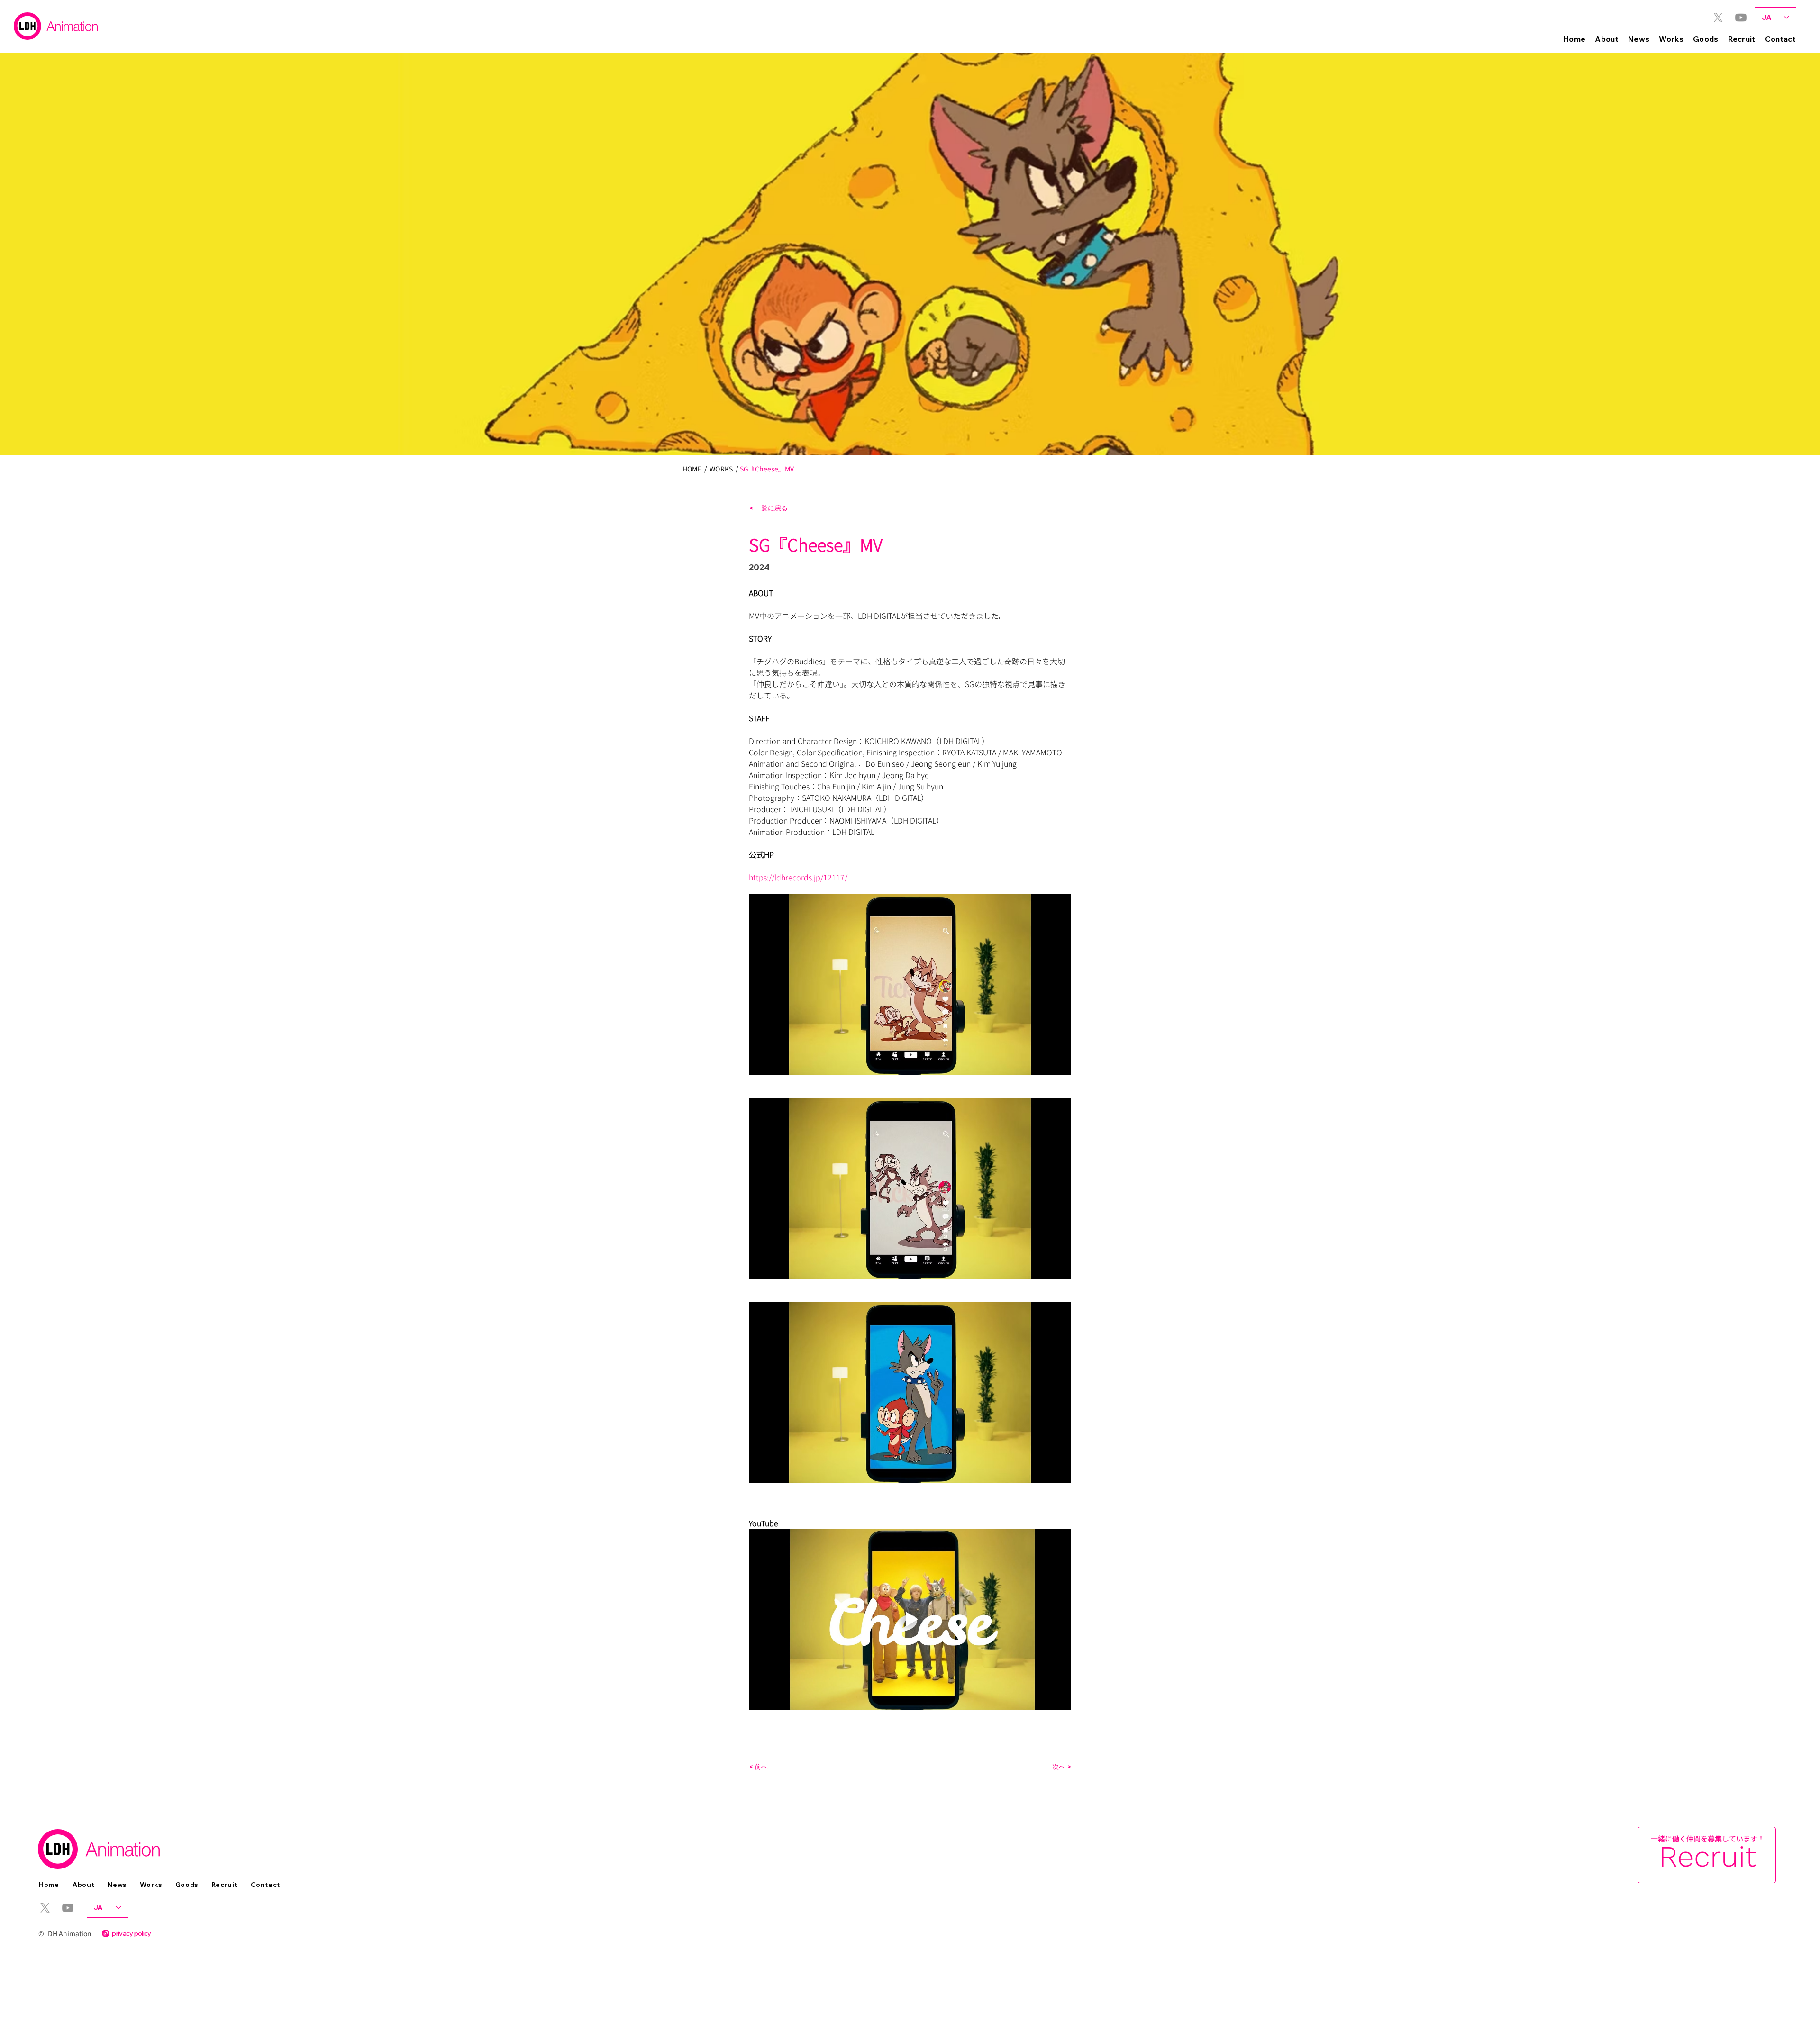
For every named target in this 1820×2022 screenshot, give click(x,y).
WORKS (721, 469)
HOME (692, 469)
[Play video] (910, 1619)
